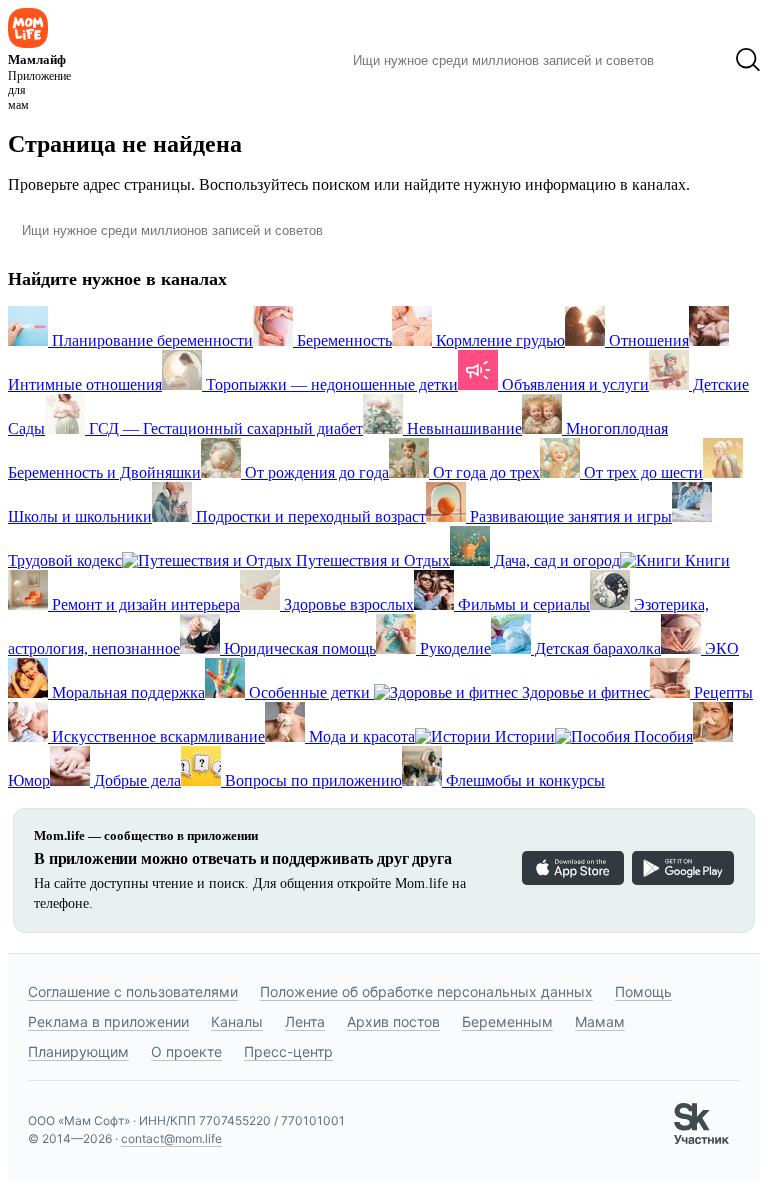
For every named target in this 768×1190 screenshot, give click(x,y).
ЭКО (720, 648)
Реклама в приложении (108, 1021)
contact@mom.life (171, 1138)
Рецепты (721, 692)
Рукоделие (453, 648)
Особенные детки (309, 692)
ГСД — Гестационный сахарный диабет (224, 428)
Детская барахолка (596, 648)
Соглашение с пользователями (133, 991)
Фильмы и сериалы (522, 604)
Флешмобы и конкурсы (523, 780)
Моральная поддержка (126, 692)
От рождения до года (315, 472)
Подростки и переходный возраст (309, 516)
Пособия (661, 736)
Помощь (643, 991)
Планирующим (78, 1051)
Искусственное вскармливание (156, 736)
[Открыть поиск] (748, 60)
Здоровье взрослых (347, 604)
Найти (694, 60)
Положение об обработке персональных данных (426, 991)
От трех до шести (641, 472)
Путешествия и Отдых (371, 560)
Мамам (600, 1021)
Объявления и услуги (573, 384)
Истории (523, 736)
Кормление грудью (498, 340)
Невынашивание (462, 428)
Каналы (237, 1021)
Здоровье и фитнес (584, 692)
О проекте (186, 1051)
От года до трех (484, 472)
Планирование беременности (150, 340)
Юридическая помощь (298, 648)
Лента (305, 1021)
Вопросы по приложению (311, 780)
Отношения (647, 340)
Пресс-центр (288, 1051)
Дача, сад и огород (555, 560)
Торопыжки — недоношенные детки (330, 384)
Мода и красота (360, 736)
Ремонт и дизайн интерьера (144, 604)
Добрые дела (135, 780)
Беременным (507, 1021)
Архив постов (393, 1021)
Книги (705, 560)
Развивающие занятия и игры (569, 516)
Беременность (342, 340)
